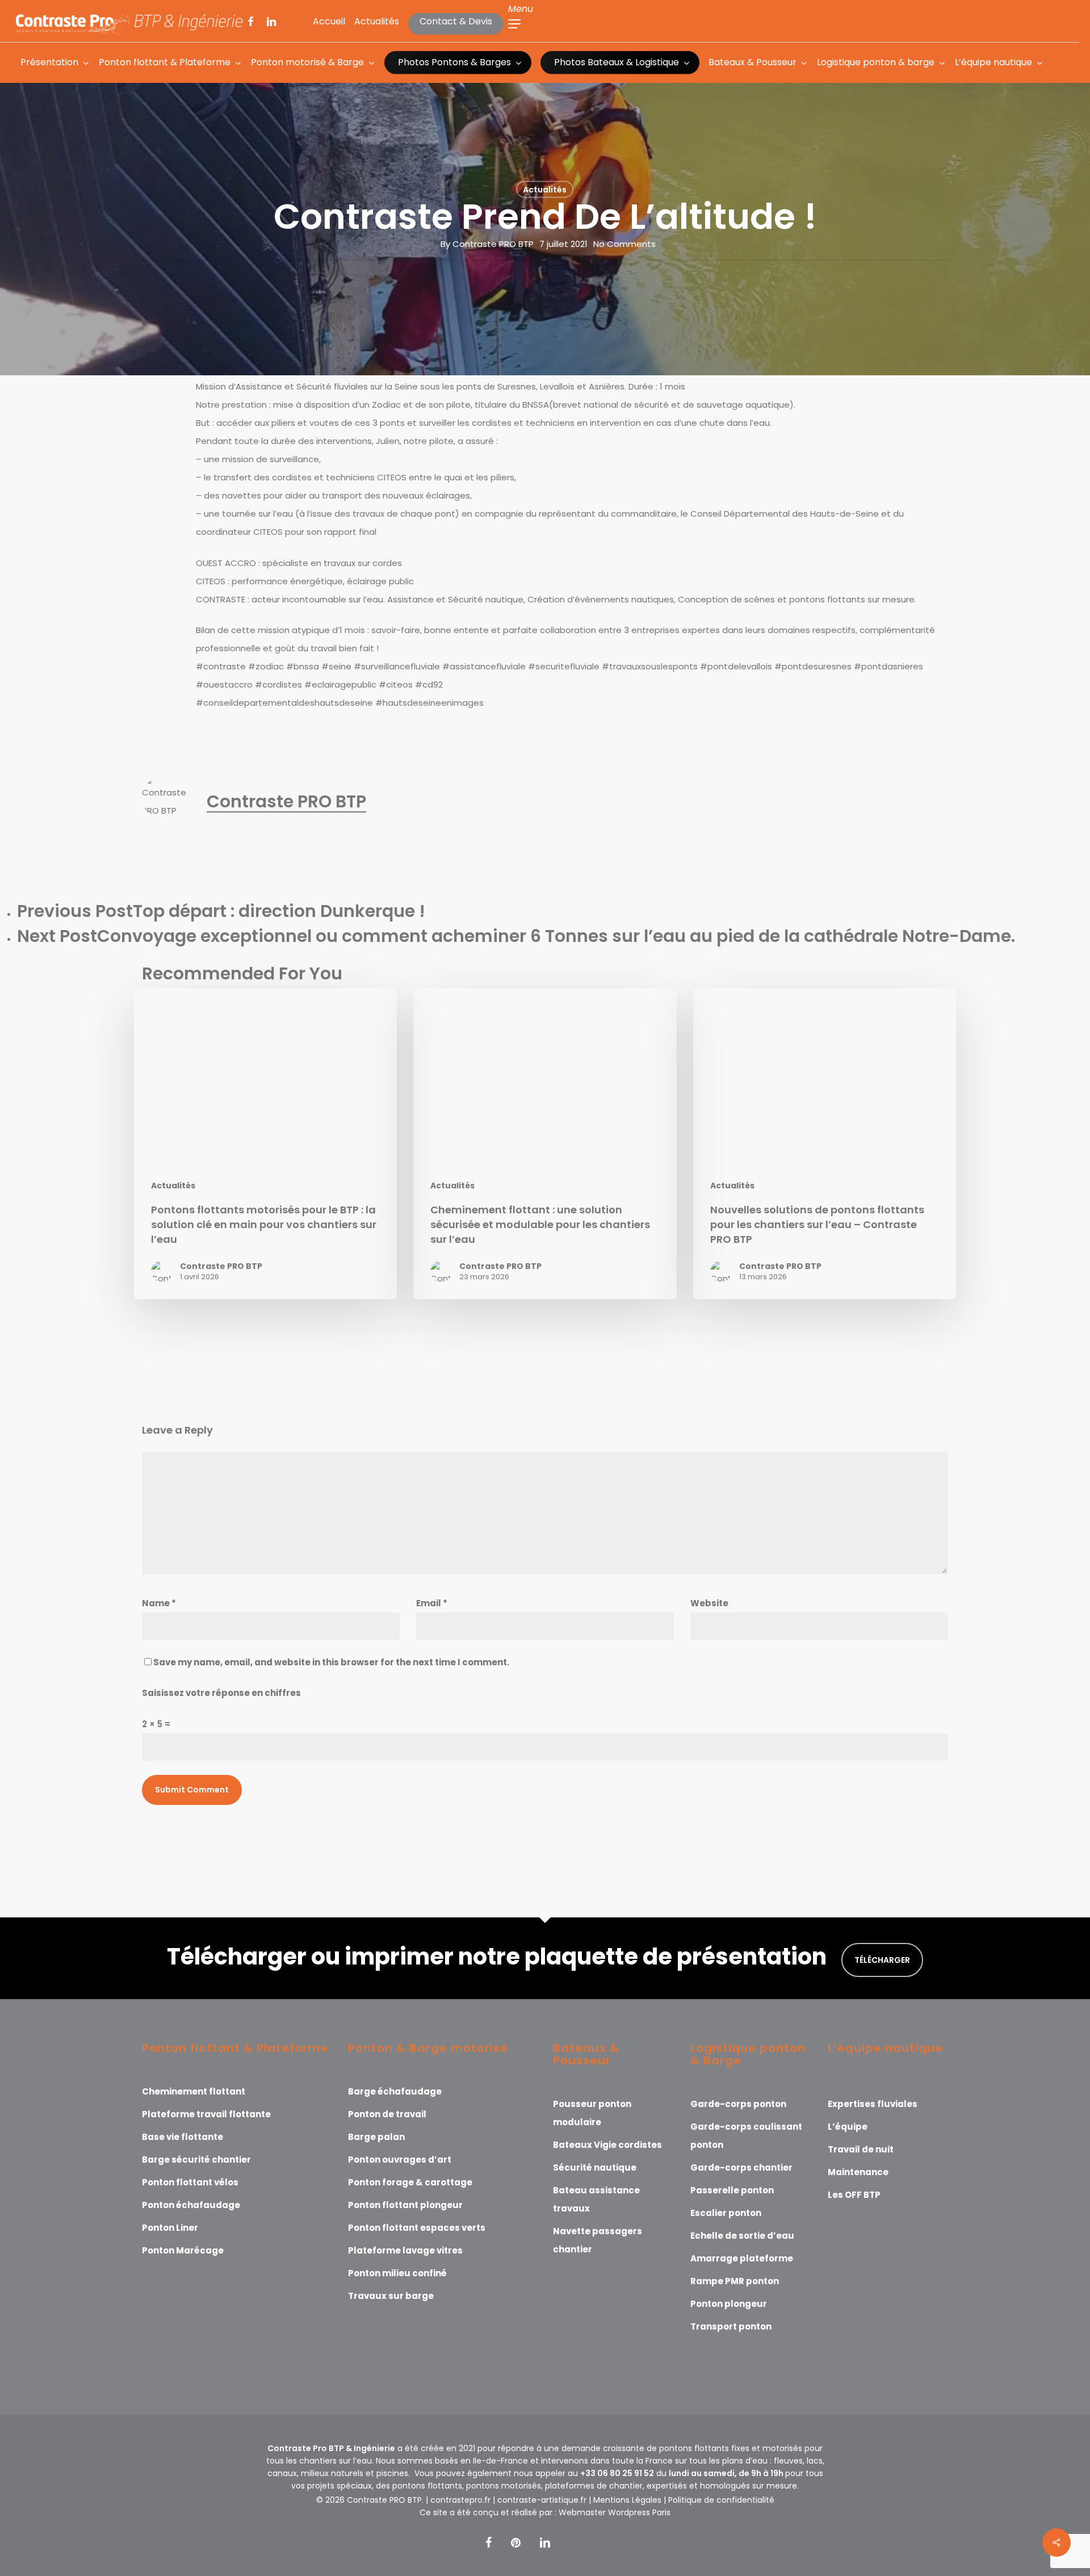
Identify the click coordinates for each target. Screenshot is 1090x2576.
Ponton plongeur (729, 2304)
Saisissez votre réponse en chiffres (221, 1693)
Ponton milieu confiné (397, 2273)
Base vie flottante (183, 2137)
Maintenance (858, 2172)
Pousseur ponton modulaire (592, 2113)
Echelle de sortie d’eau (742, 2236)
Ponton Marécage (183, 2250)
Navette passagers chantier (598, 2240)
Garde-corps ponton (738, 2104)
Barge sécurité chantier (196, 2160)
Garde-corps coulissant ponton (746, 2136)
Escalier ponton (726, 2213)
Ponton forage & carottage (410, 2182)
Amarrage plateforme (742, 2258)
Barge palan (376, 2137)
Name (159, 1603)
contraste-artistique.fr (542, 2500)
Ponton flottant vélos (190, 2182)
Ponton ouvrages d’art (400, 2160)
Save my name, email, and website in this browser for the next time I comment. (331, 1662)
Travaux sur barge (391, 2296)
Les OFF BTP (854, 2195)
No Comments (624, 244)
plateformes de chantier (594, 2486)
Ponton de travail (387, 2114)
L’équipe (848, 2127)
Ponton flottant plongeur (405, 2205)
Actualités (545, 190)
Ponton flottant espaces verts (417, 2228)
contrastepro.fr (460, 2500)
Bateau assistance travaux (596, 2199)
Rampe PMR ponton (735, 2281)
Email (432, 1603)
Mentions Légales (627, 2500)
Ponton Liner (170, 2228)
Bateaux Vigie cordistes (607, 2145)
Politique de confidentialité (721, 2500)
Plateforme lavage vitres (405, 2250)
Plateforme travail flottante (206, 2114)
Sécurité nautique (595, 2167)
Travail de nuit (861, 2149)
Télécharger (882, 1960)
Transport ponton (731, 2326)
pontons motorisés (504, 2486)
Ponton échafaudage (191, 2205)
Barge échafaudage (395, 2091)
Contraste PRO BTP (493, 244)
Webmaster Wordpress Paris (615, 2512)
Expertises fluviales (873, 2104)
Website (709, 1603)
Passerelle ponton (732, 2190)
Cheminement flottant (194, 2091)
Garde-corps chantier (741, 2167)
